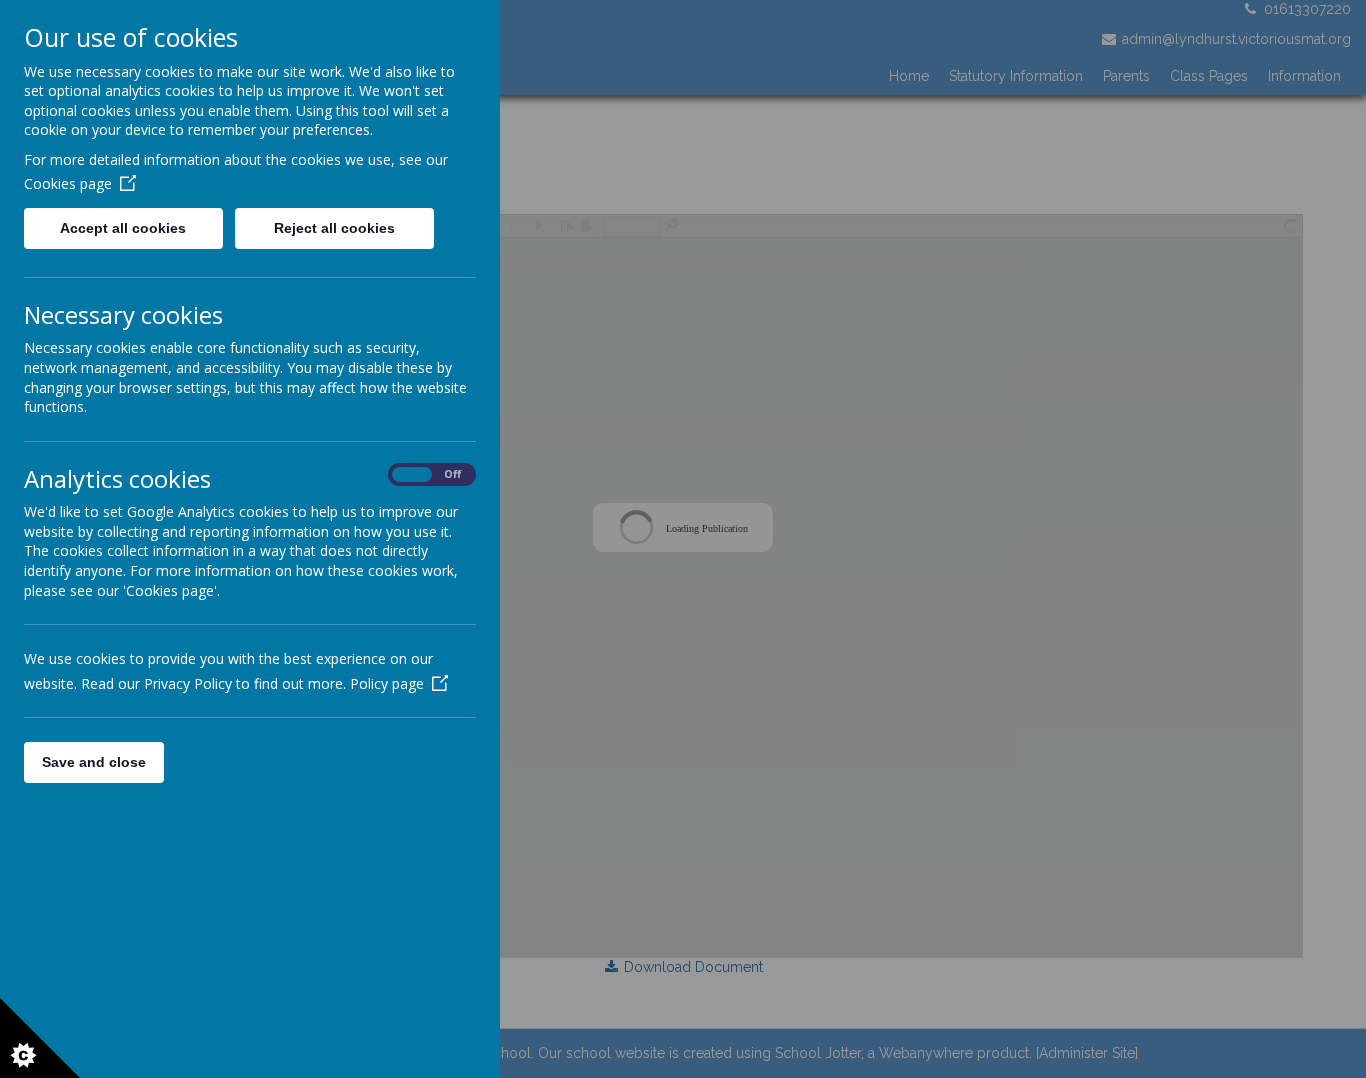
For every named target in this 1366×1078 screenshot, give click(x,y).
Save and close (94, 762)
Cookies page (68, 183)
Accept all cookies (123, 228)
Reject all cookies (334, 228)
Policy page (387, 683)
